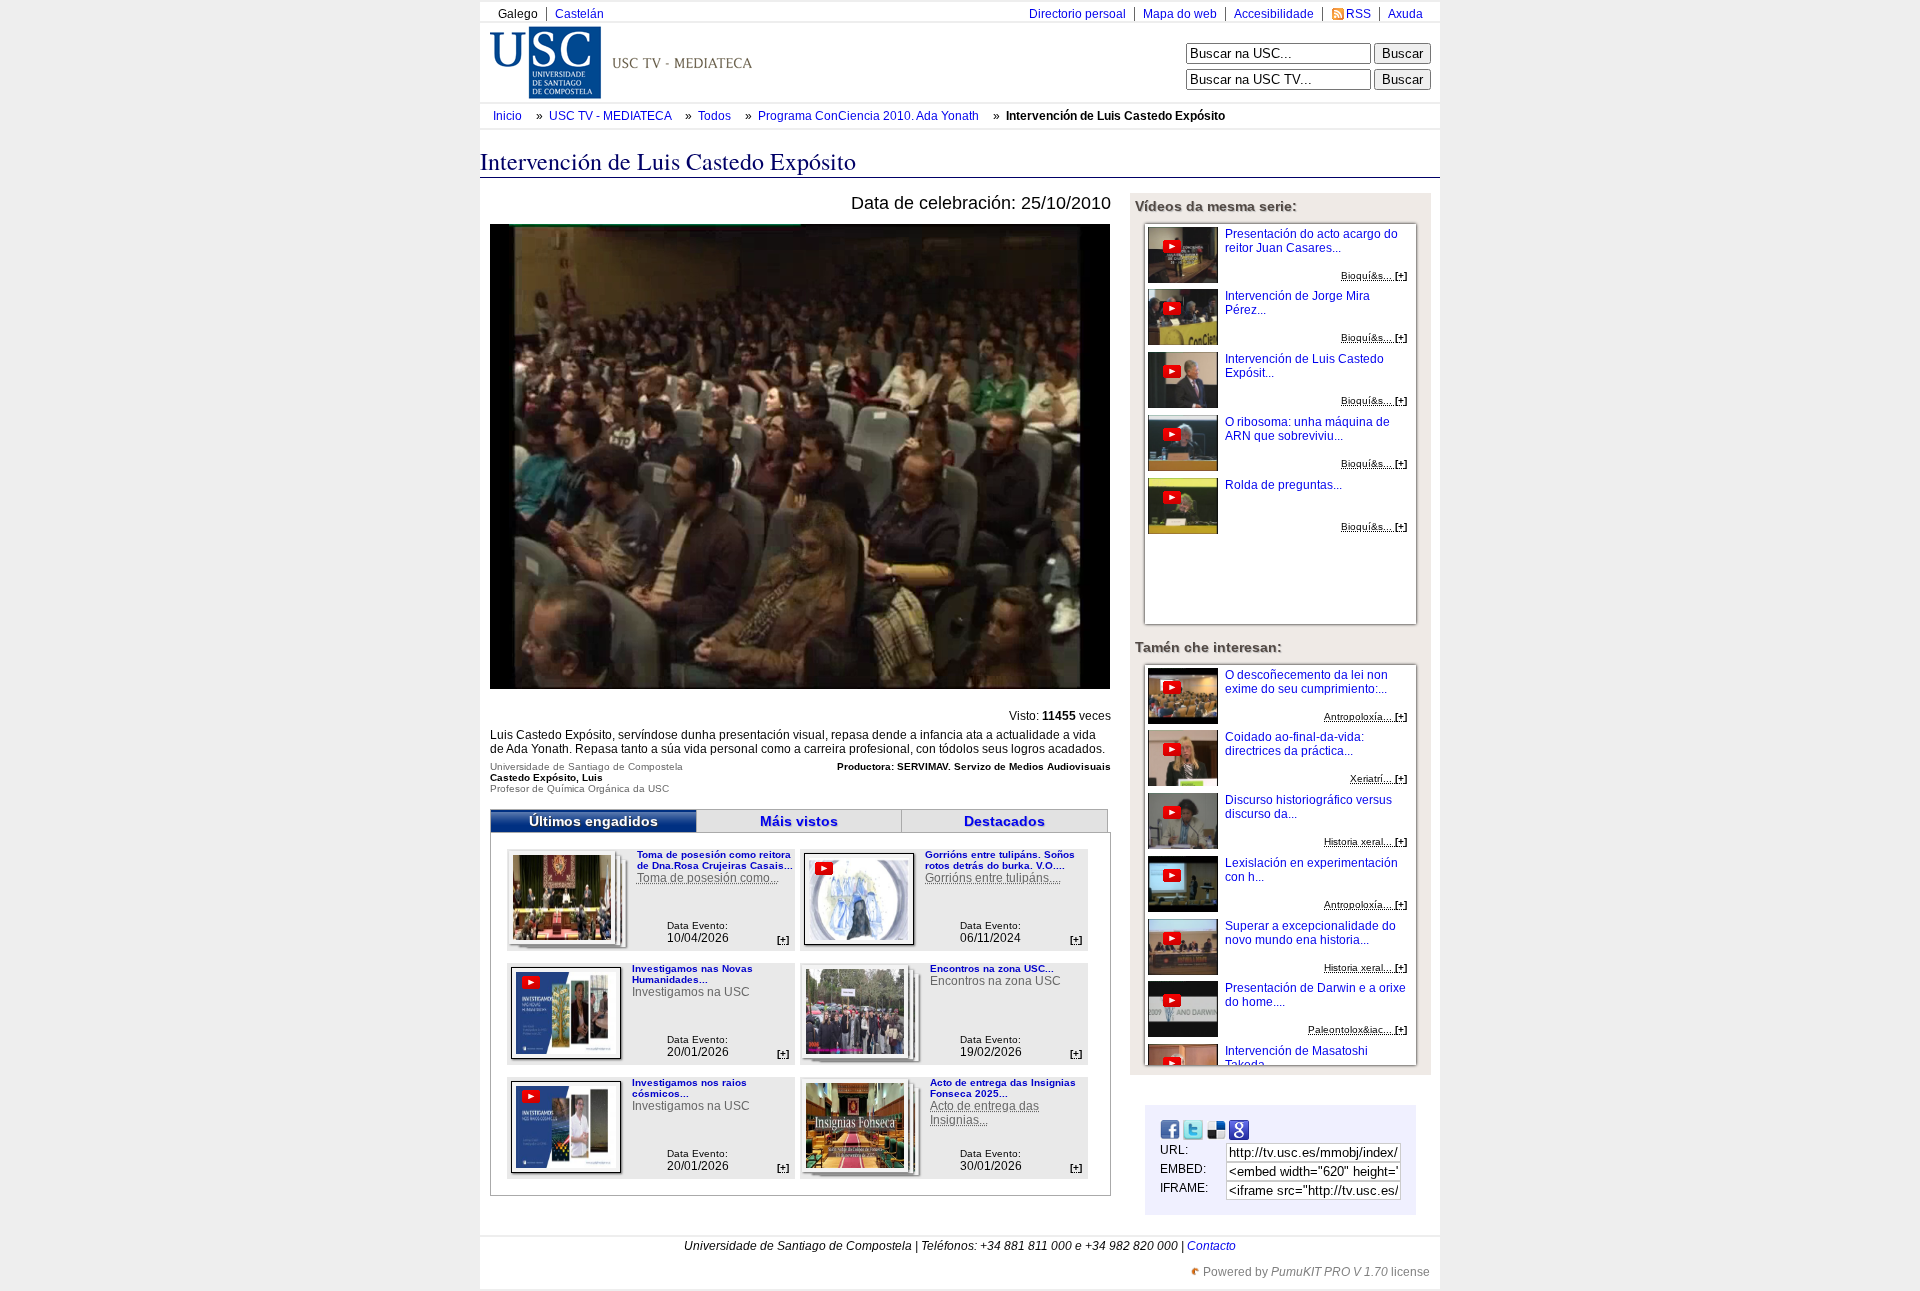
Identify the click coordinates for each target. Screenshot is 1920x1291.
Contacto (1211, 1246)
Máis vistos (799, 821)
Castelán (579, 14)
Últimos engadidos (593, 821)
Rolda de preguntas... (1283, 485)
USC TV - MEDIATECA (611, 116)
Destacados (1004, 821)
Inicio (509, 116)
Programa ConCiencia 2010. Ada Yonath (870, 116)
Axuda (1405, 14)
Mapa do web (1180, 14)
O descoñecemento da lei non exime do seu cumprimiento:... (1306, 682)
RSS (1358, 14)
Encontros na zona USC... (992, 968)
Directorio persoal (1077, 14)
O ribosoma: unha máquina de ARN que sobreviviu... (1307, 429)
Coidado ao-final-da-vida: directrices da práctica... (1294, 744)
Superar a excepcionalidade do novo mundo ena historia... (1310, 933)
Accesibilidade (1274, 14)
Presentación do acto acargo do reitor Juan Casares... (1311, 241)
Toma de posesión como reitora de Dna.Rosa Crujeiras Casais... (715, 860)
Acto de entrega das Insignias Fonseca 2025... (1003, 1088)
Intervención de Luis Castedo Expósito (1115, 116)
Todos (716, 116)
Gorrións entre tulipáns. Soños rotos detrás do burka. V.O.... (1000, 860)
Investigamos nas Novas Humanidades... (692, 974)
